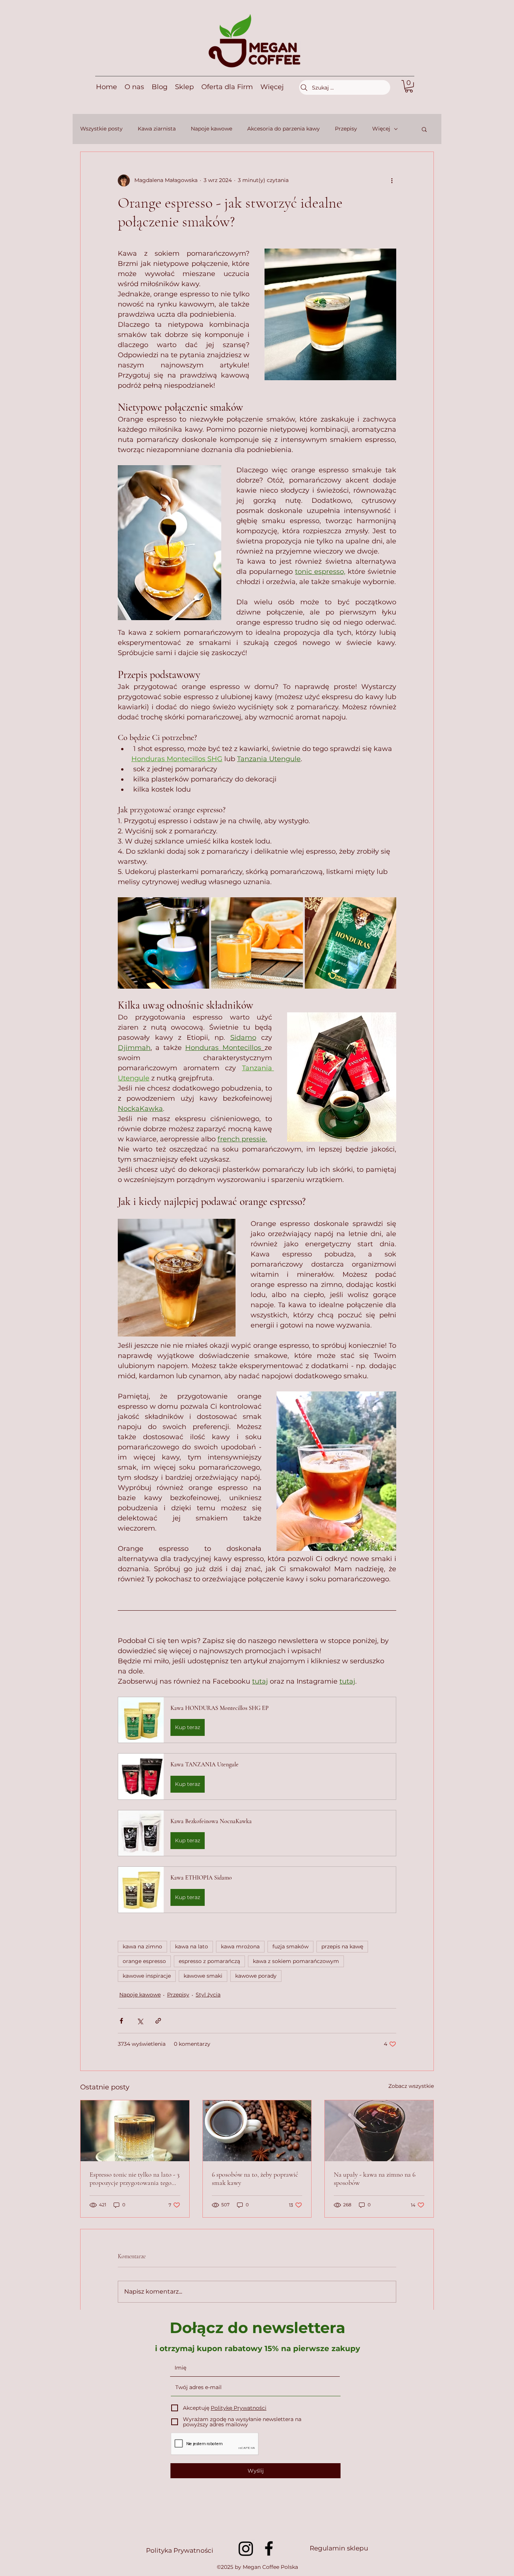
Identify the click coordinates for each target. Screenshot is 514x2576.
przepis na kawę (342, 1946)
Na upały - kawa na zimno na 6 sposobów (375, 2179)
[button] (409, 86)
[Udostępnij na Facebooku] (121, 2021)
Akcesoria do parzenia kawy (284, 129)
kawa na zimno (142, 1946)
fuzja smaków (290, 1946)
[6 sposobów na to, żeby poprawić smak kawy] (257, 2131)
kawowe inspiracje (147, 1976)
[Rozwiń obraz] (163, 943)
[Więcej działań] (392, 181)
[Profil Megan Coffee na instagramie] (246, 2548)
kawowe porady (256, 1976)
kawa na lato (192, 1946)
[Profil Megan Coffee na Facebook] (269, 2548)
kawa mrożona (240, 1946)
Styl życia (208, 1995)
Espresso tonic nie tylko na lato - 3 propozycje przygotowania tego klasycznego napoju (135, 2179)
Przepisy (346, 129)
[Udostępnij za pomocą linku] (158, 2021)
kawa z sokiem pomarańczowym (296, 1961)
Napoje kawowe (211, 129)
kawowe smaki (203, 1976)
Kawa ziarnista (157, 129)
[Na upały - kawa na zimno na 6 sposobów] (379, 2131)
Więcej (381, 129)
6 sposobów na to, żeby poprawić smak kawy (255, 2179)
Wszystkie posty (101, 129)
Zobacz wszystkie (411, 2086)
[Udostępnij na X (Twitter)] (140, 2021)
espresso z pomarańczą (209, 1961)
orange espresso (144, 1961)
